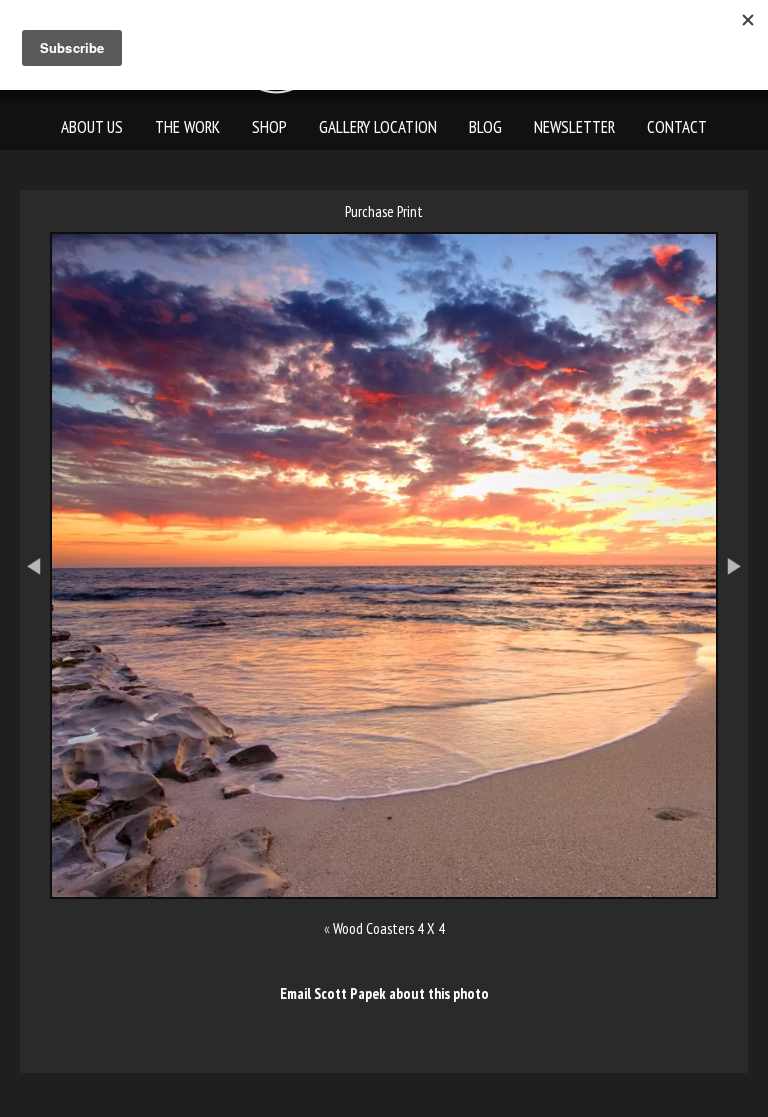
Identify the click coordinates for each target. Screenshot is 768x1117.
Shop (269, 127)
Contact (677, 127)
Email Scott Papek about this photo (384, 993)
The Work (187, 127)
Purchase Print (384, 211)
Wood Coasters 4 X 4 (389, 928)
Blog (485, 127)
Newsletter (574, 127)
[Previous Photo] (25, 655)
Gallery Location (378, 127)
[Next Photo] (743, 655)
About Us (92, 127)
